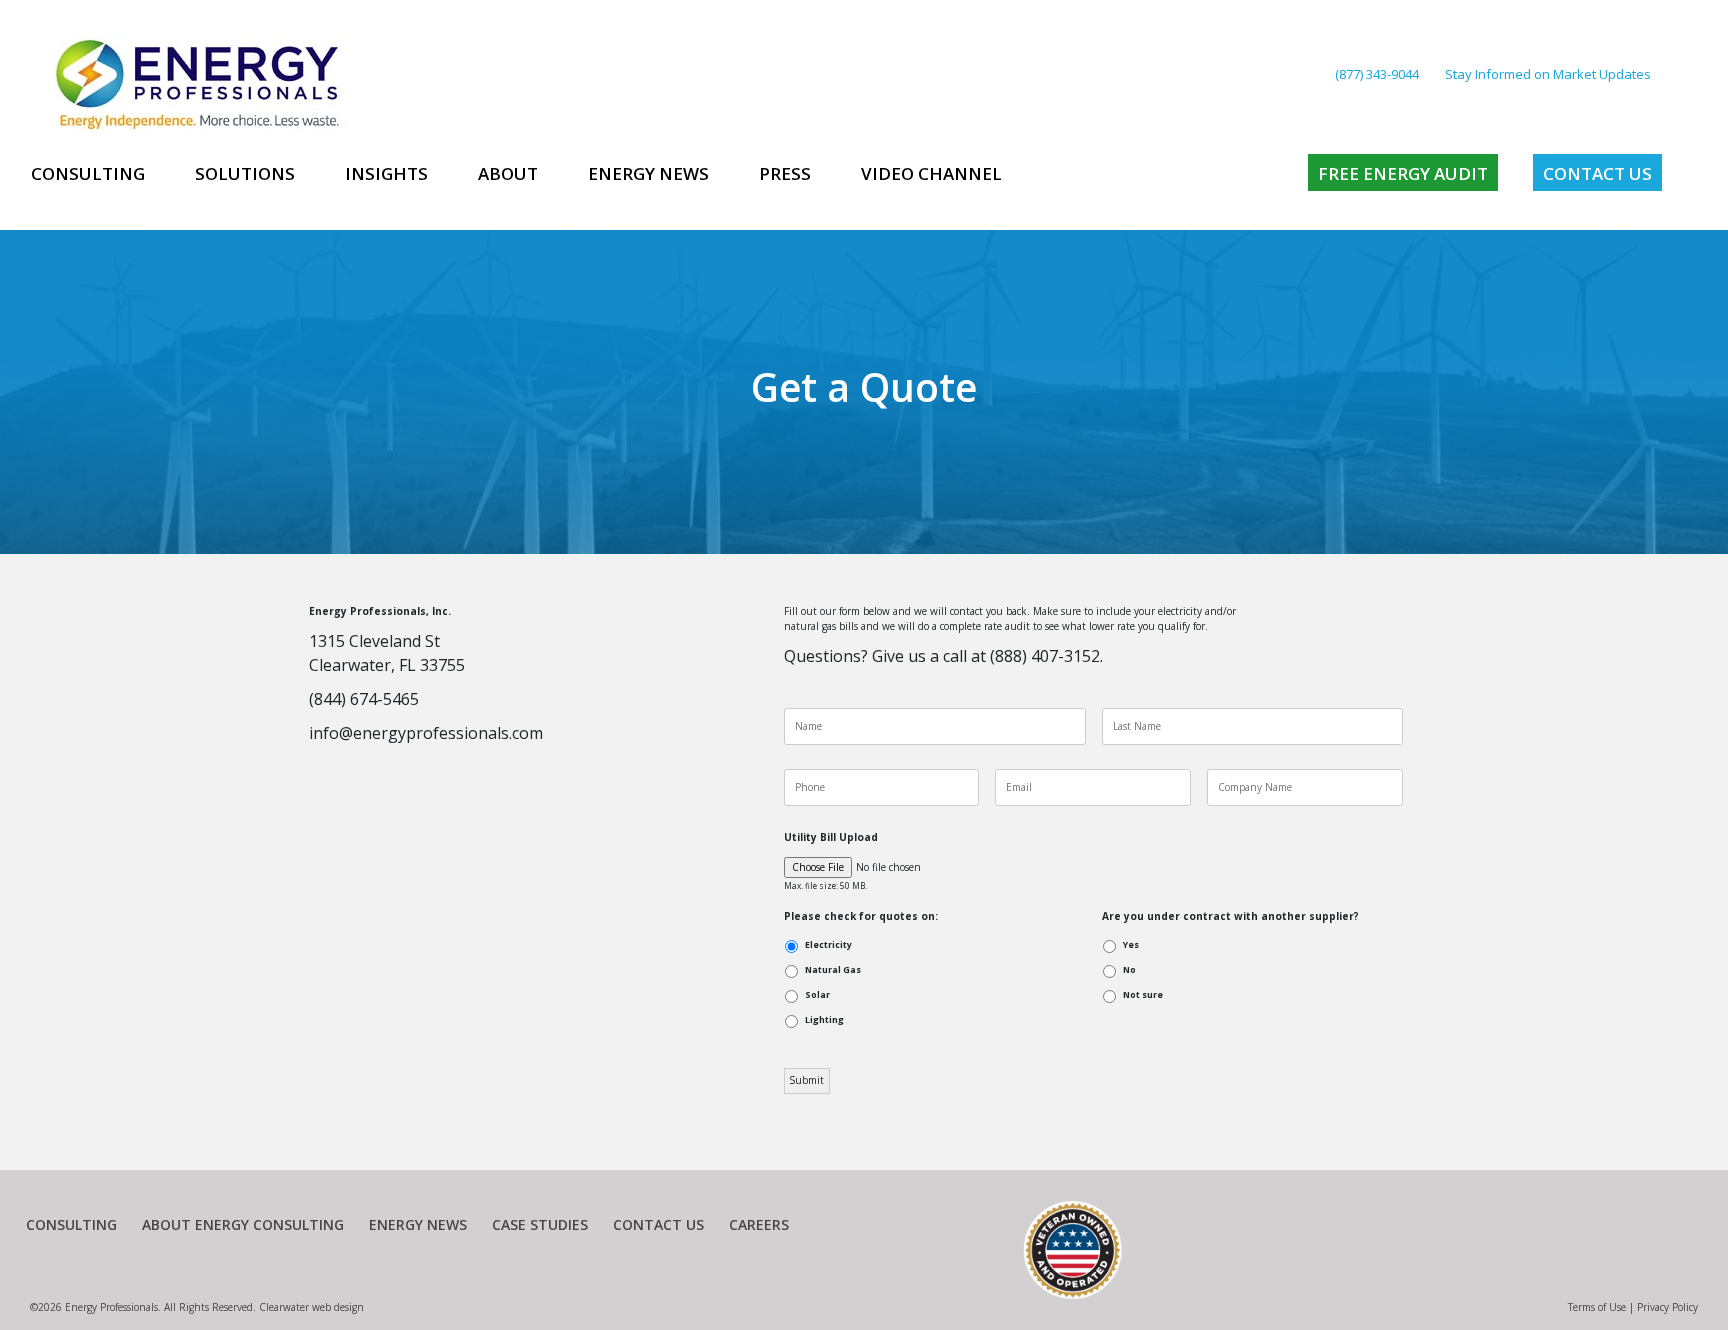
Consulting (88, 173)
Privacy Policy (1667, 1307)
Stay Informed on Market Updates (1548, 74)
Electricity (828, 945)
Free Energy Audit (1403, 173)
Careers (759, 1224)
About (508, 173)
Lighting (824, 1020)
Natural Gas (833, 970)
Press (785, 173)
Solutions (245, 173)
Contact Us (1597, 173)
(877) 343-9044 (1377, 74)
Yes (1131, 945)
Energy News (648, 173)
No (1129, 970)
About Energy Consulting (243, 1224)
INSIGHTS (386, 173)
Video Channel (931, 173)
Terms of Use (1597, 1307)
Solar (817, 995)
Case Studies (540, 1224)
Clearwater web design (311, 1307)
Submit (806, 1080)
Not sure (1143, 995)
